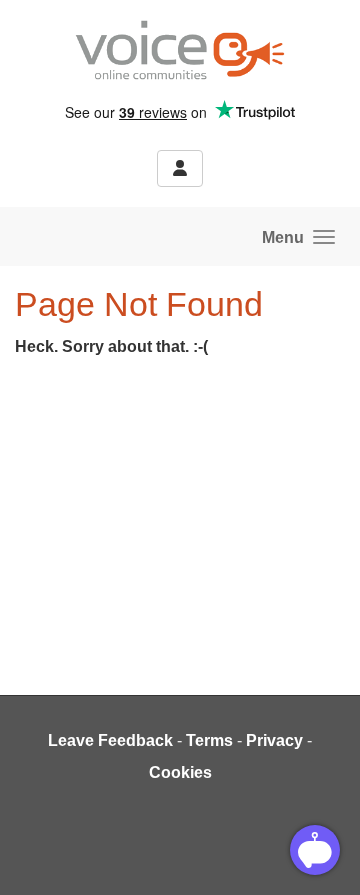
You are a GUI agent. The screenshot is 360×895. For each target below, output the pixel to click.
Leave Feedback (110, 740)
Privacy (274, 740)
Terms (209, 740)
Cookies (180, 772)
